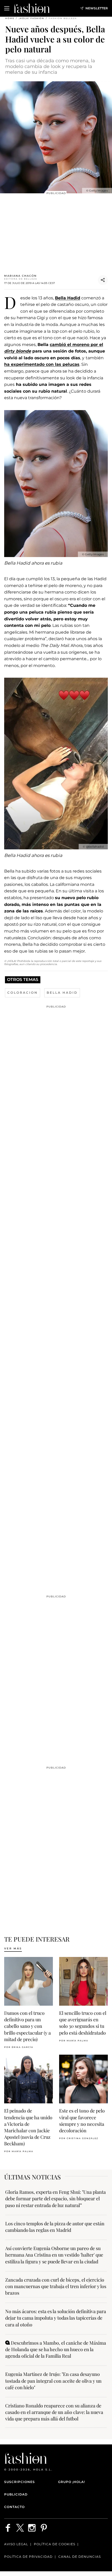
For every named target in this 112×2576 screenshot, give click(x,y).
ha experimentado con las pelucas (42, 364)
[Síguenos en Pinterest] (44, 2528)
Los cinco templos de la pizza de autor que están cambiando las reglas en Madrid (55, 2227)
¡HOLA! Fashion (32, 18)
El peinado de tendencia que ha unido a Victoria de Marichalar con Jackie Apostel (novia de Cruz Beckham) (28, 2127)
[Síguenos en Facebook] (8, 2528)
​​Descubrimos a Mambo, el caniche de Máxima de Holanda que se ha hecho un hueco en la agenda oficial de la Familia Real (56, 2349)
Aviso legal (16, 2544)
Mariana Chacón (20, 276)
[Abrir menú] (7, 8)
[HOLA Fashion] (32, 8)
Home (10, 18)
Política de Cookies (55, 2544)
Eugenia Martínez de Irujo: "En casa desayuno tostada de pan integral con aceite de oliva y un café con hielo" (53, 2381)
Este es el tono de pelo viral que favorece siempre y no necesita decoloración (82, 2121)
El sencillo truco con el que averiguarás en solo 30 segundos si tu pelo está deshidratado (83, 2023)
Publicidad (16, 2494)
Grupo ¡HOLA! (71, 2482)
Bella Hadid (68, 298)
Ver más (13, 1948)
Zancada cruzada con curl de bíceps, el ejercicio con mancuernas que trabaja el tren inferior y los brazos (56, 2286)
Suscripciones (20, 2482)
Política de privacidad (28, 2557)
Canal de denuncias (80, 2557)
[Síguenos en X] (20, 2528)
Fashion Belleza (63, 18)
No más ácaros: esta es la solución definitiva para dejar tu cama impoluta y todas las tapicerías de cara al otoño (56, 2318)
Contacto (14, 2507)
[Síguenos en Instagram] (32, 2528)
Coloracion (23, 993)
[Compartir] (103, 280)
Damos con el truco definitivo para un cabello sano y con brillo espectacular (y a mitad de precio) (27, 2026)
